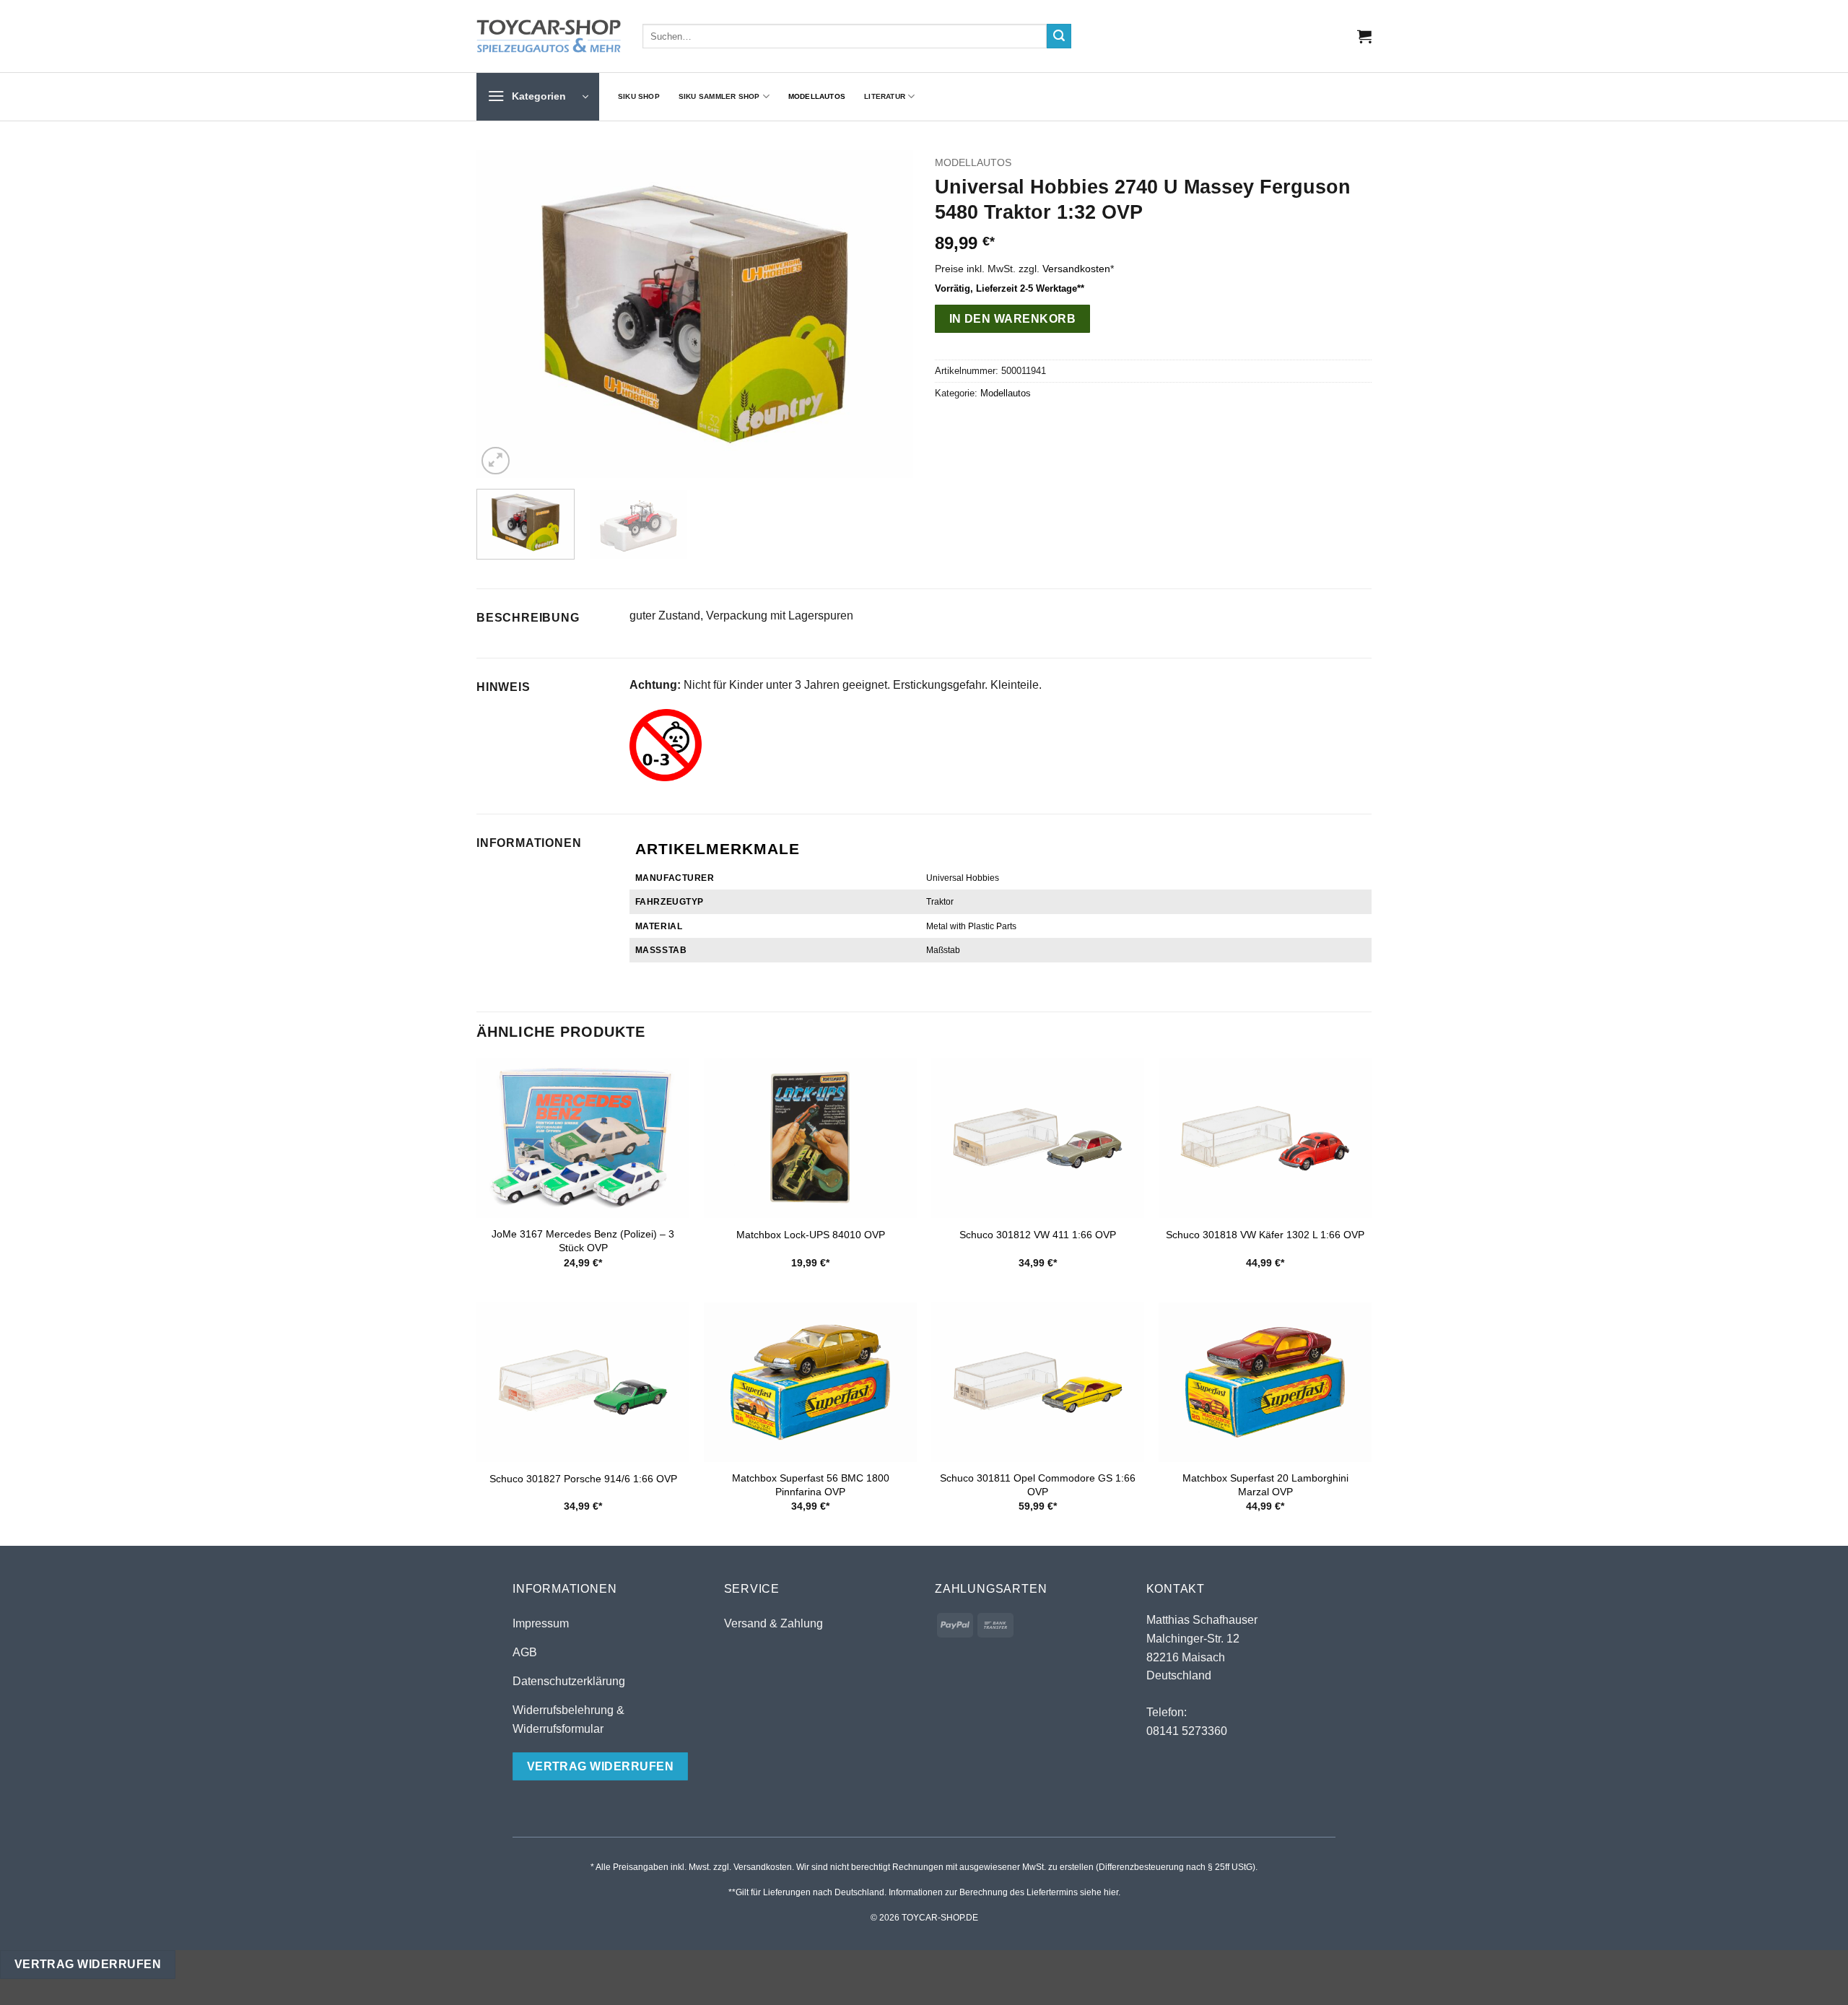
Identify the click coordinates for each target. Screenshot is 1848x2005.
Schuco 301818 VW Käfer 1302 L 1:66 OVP (1265, 1235)
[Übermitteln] (1059, 36)
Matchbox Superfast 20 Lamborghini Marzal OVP (1265, 1485)
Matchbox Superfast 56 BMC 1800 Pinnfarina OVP (811, 1485)
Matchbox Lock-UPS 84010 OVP (811, 1235)
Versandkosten (1076, 269)
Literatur (885, 96)
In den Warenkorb (1012, 319)
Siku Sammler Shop (719, 96)
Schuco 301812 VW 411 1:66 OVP (1038, 1235)
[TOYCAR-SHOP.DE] (549, 36)
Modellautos (817, 96)
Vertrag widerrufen (88, 1964)
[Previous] (503, 314)
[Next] (886, 314)
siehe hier (1099, 1892)
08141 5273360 (1187, 1731)
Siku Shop (639, 96)
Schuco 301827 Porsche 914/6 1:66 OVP (583, 1479)
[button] (1364, 36)
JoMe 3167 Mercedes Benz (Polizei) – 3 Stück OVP (583, 1241)
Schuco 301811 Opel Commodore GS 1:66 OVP (1038, 1485)
